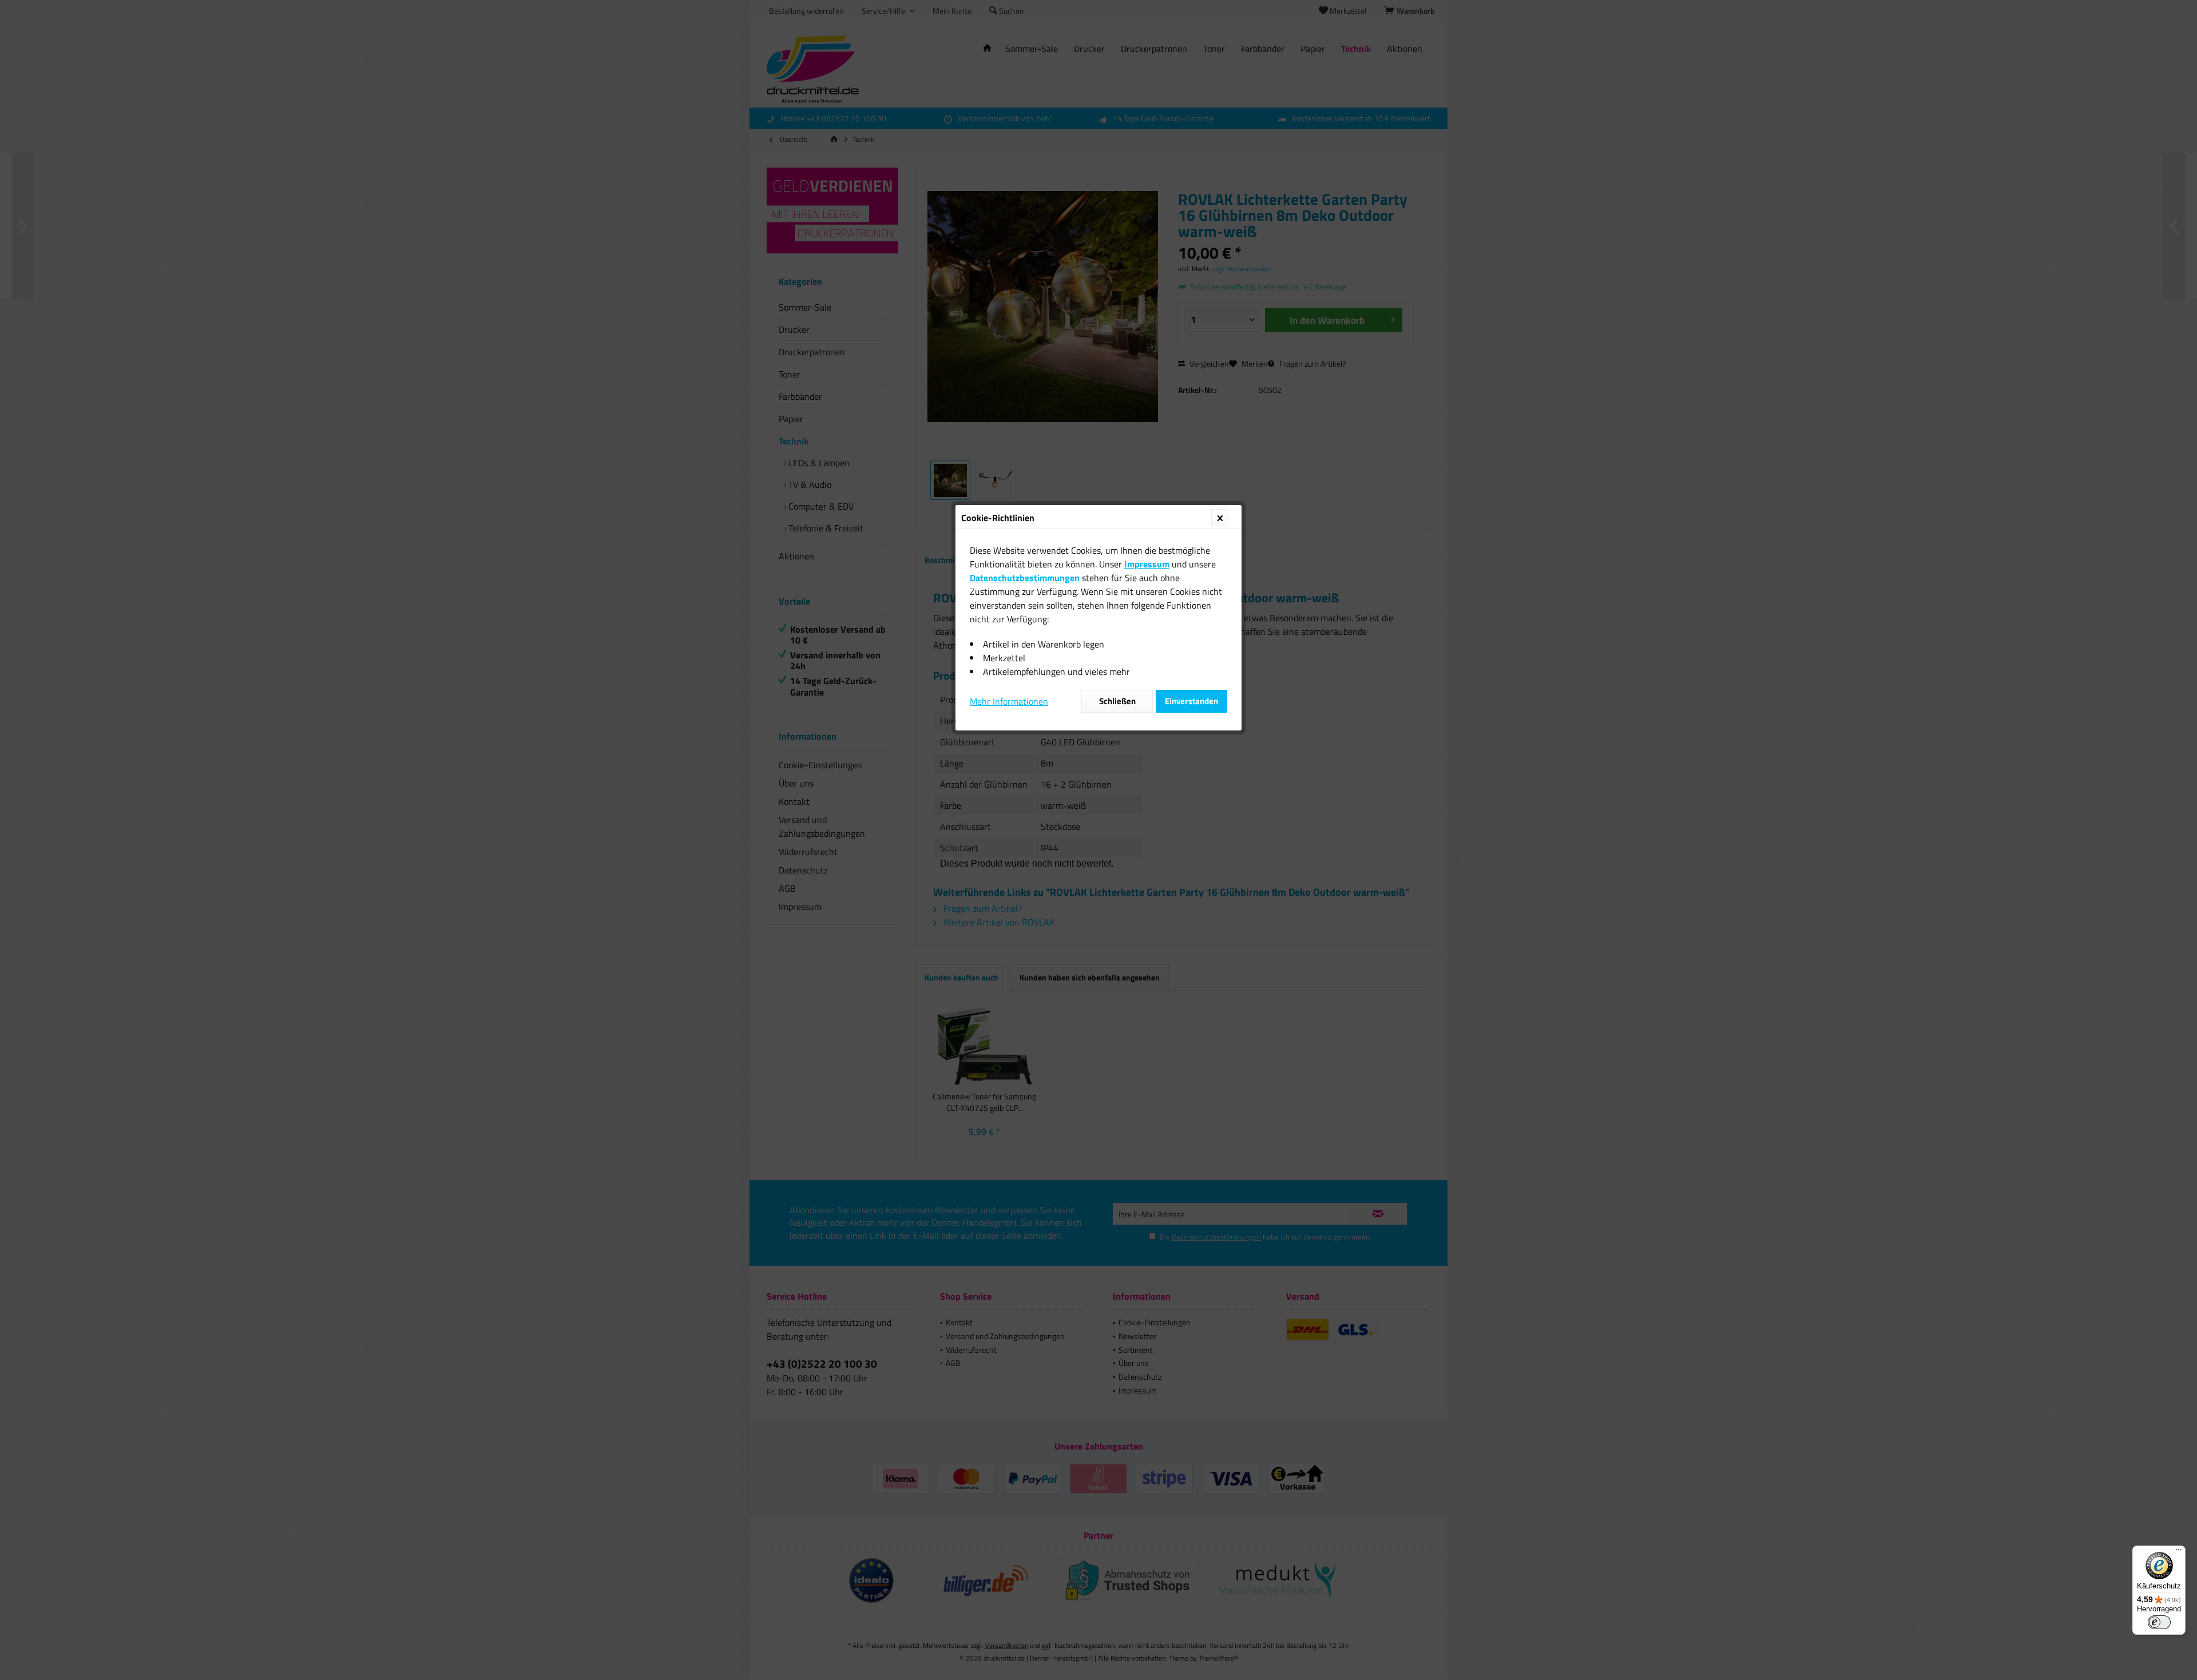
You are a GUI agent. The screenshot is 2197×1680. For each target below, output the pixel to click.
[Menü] (2179, 1552)
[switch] (2159, 1622)
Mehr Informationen (1009, 701)
